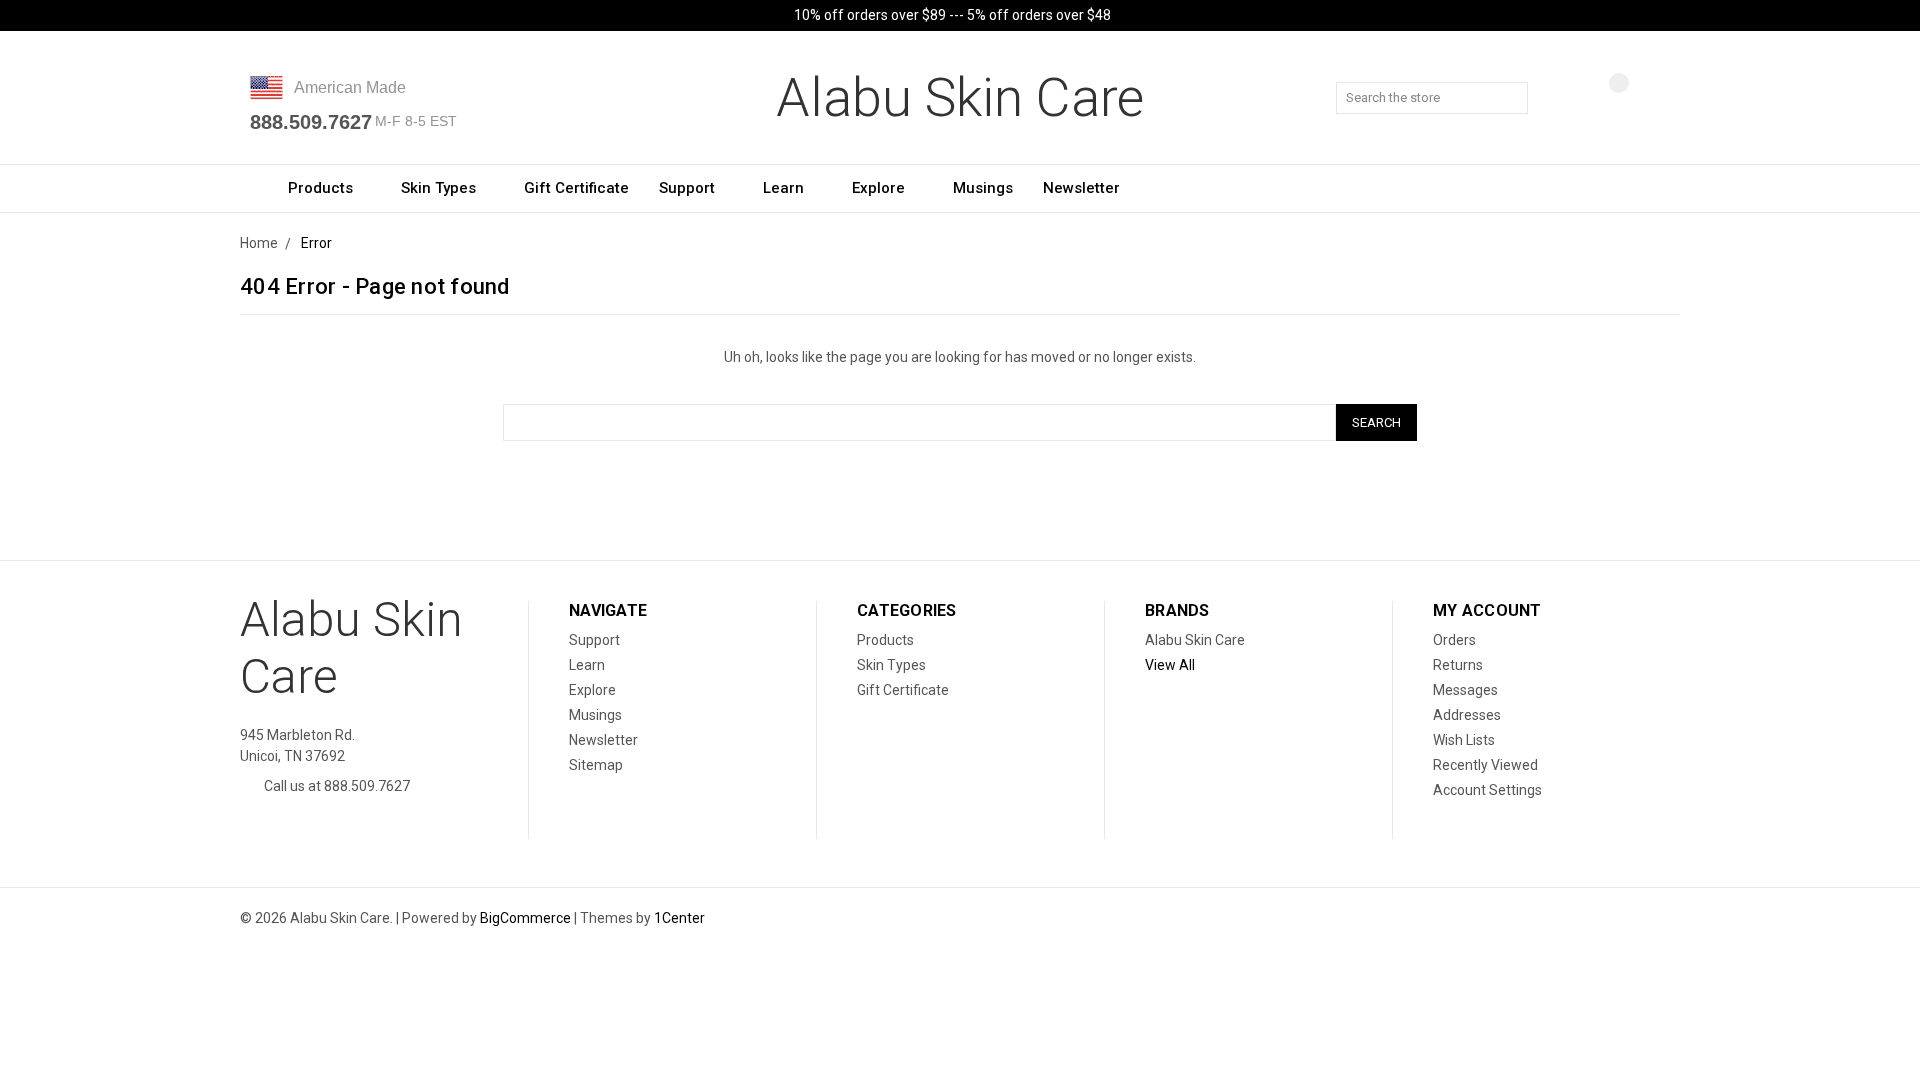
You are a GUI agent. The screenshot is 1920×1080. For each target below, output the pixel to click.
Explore (880, 188)
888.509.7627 (311, 122)
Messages (1465, 690)
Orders (1454, 640)
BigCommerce (525, 918)
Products (322, 188)
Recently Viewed (1485, 765)
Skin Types (440, 188)
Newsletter (1081, 188)
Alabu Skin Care (1195, 640)
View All (1170, 665)
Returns (1458, 665)
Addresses (1467, 715)
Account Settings (1487, 790)
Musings (983, 188)
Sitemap (596, 765)
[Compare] (1604, 99)
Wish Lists (1464, 740)
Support (689, 188)
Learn (785, 188)
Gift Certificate (576, 188)
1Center (679, 918)
